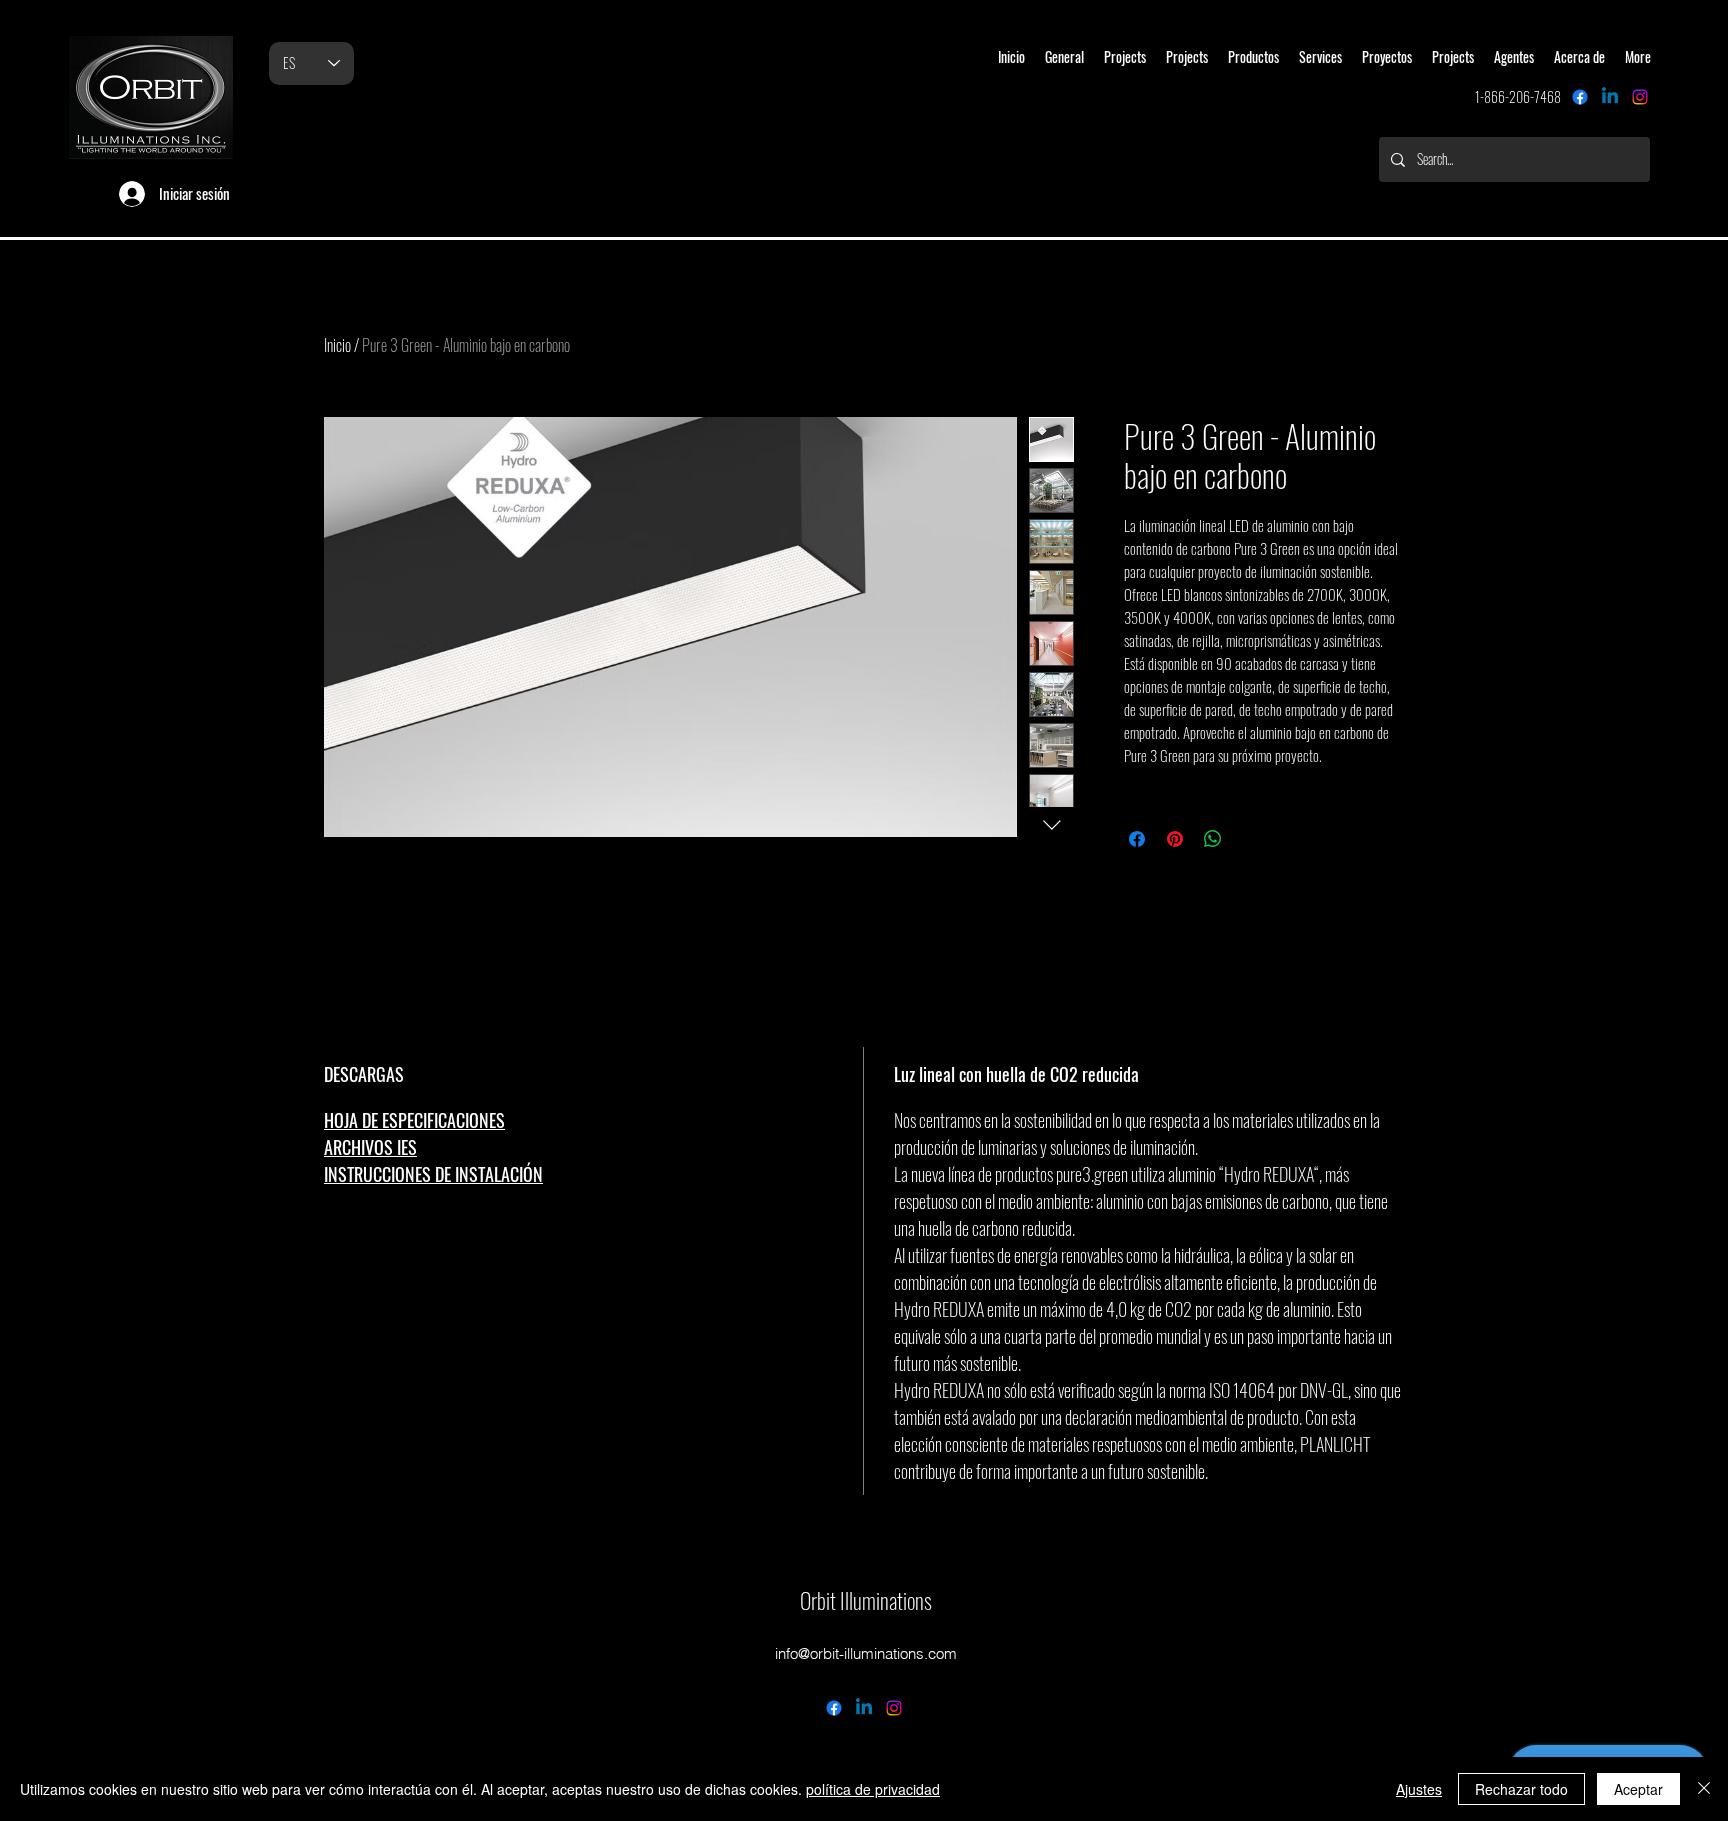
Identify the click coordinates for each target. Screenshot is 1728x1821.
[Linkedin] (1610, 97)
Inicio (337, 345)
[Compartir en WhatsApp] (1213, 839)
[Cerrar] (1704, 1789)
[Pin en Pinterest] (1175, 839)
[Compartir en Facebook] (1137, 839)
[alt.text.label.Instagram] (1640, 97)
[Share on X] (1251, 839)
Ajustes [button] (1419, 1789)
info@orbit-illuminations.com (866, 1653)
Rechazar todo (1521, 1789)
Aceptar (1638, 1789)
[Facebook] (1580, 97)
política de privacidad (873, 1789)
